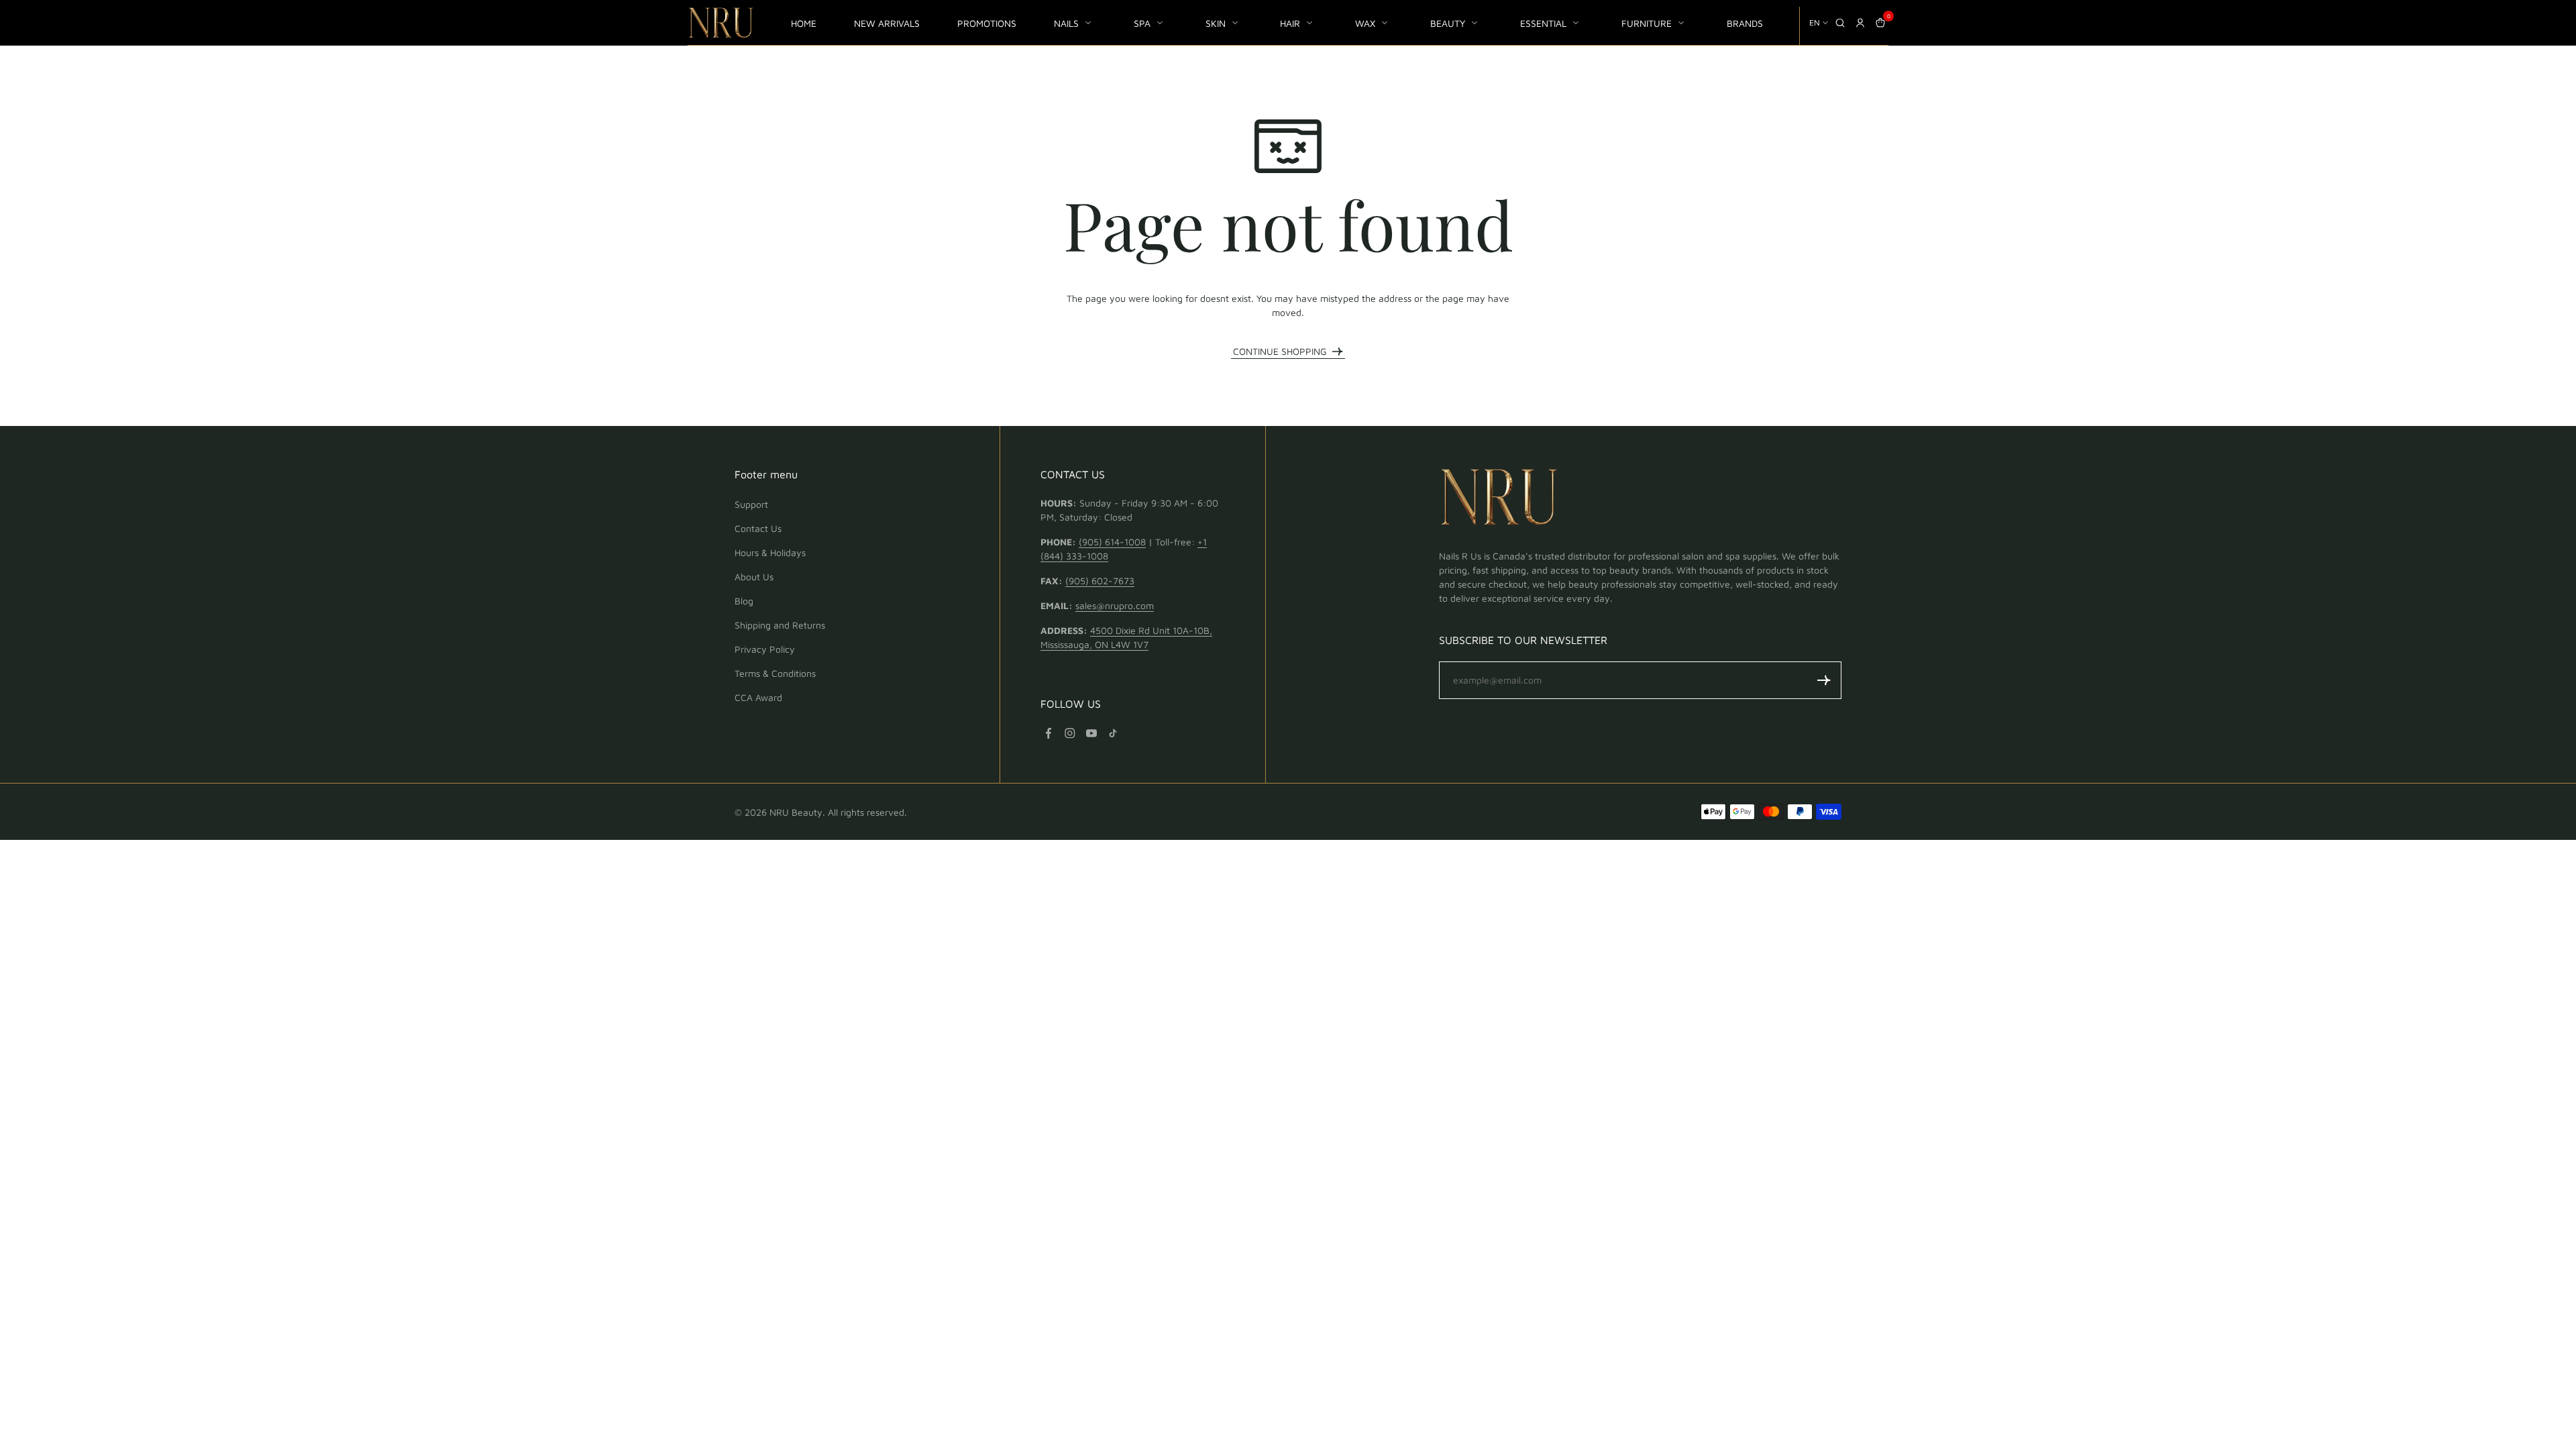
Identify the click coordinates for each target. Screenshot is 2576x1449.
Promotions (987, 23)
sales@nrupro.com (1115, 605)
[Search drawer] (1840, 23)
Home (804, 23)
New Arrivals (887, 23)
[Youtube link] (1091, 733)
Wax (1365, 23)
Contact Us (758, 528)
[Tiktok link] (1113, 733)
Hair (1290, 23)
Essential (1543, 23)
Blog (744, 601)
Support (751, 504)
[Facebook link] (1049, 733)
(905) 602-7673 (1100, 581)
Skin (1216, 23)
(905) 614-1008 (1112, 542)
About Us (754, 577)
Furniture (1647, 23)
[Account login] (1860, 23)
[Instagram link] (1070, 733)
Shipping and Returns (780, 625)
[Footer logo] (1499, 499)
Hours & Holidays (770, 552)
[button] (1824, 680)
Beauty (1448, 23)
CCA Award (758, 697)
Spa (1142, 23)
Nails (1066, 23)
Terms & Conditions (775, 673)
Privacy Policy (765, 649)
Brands (1745, 23)
